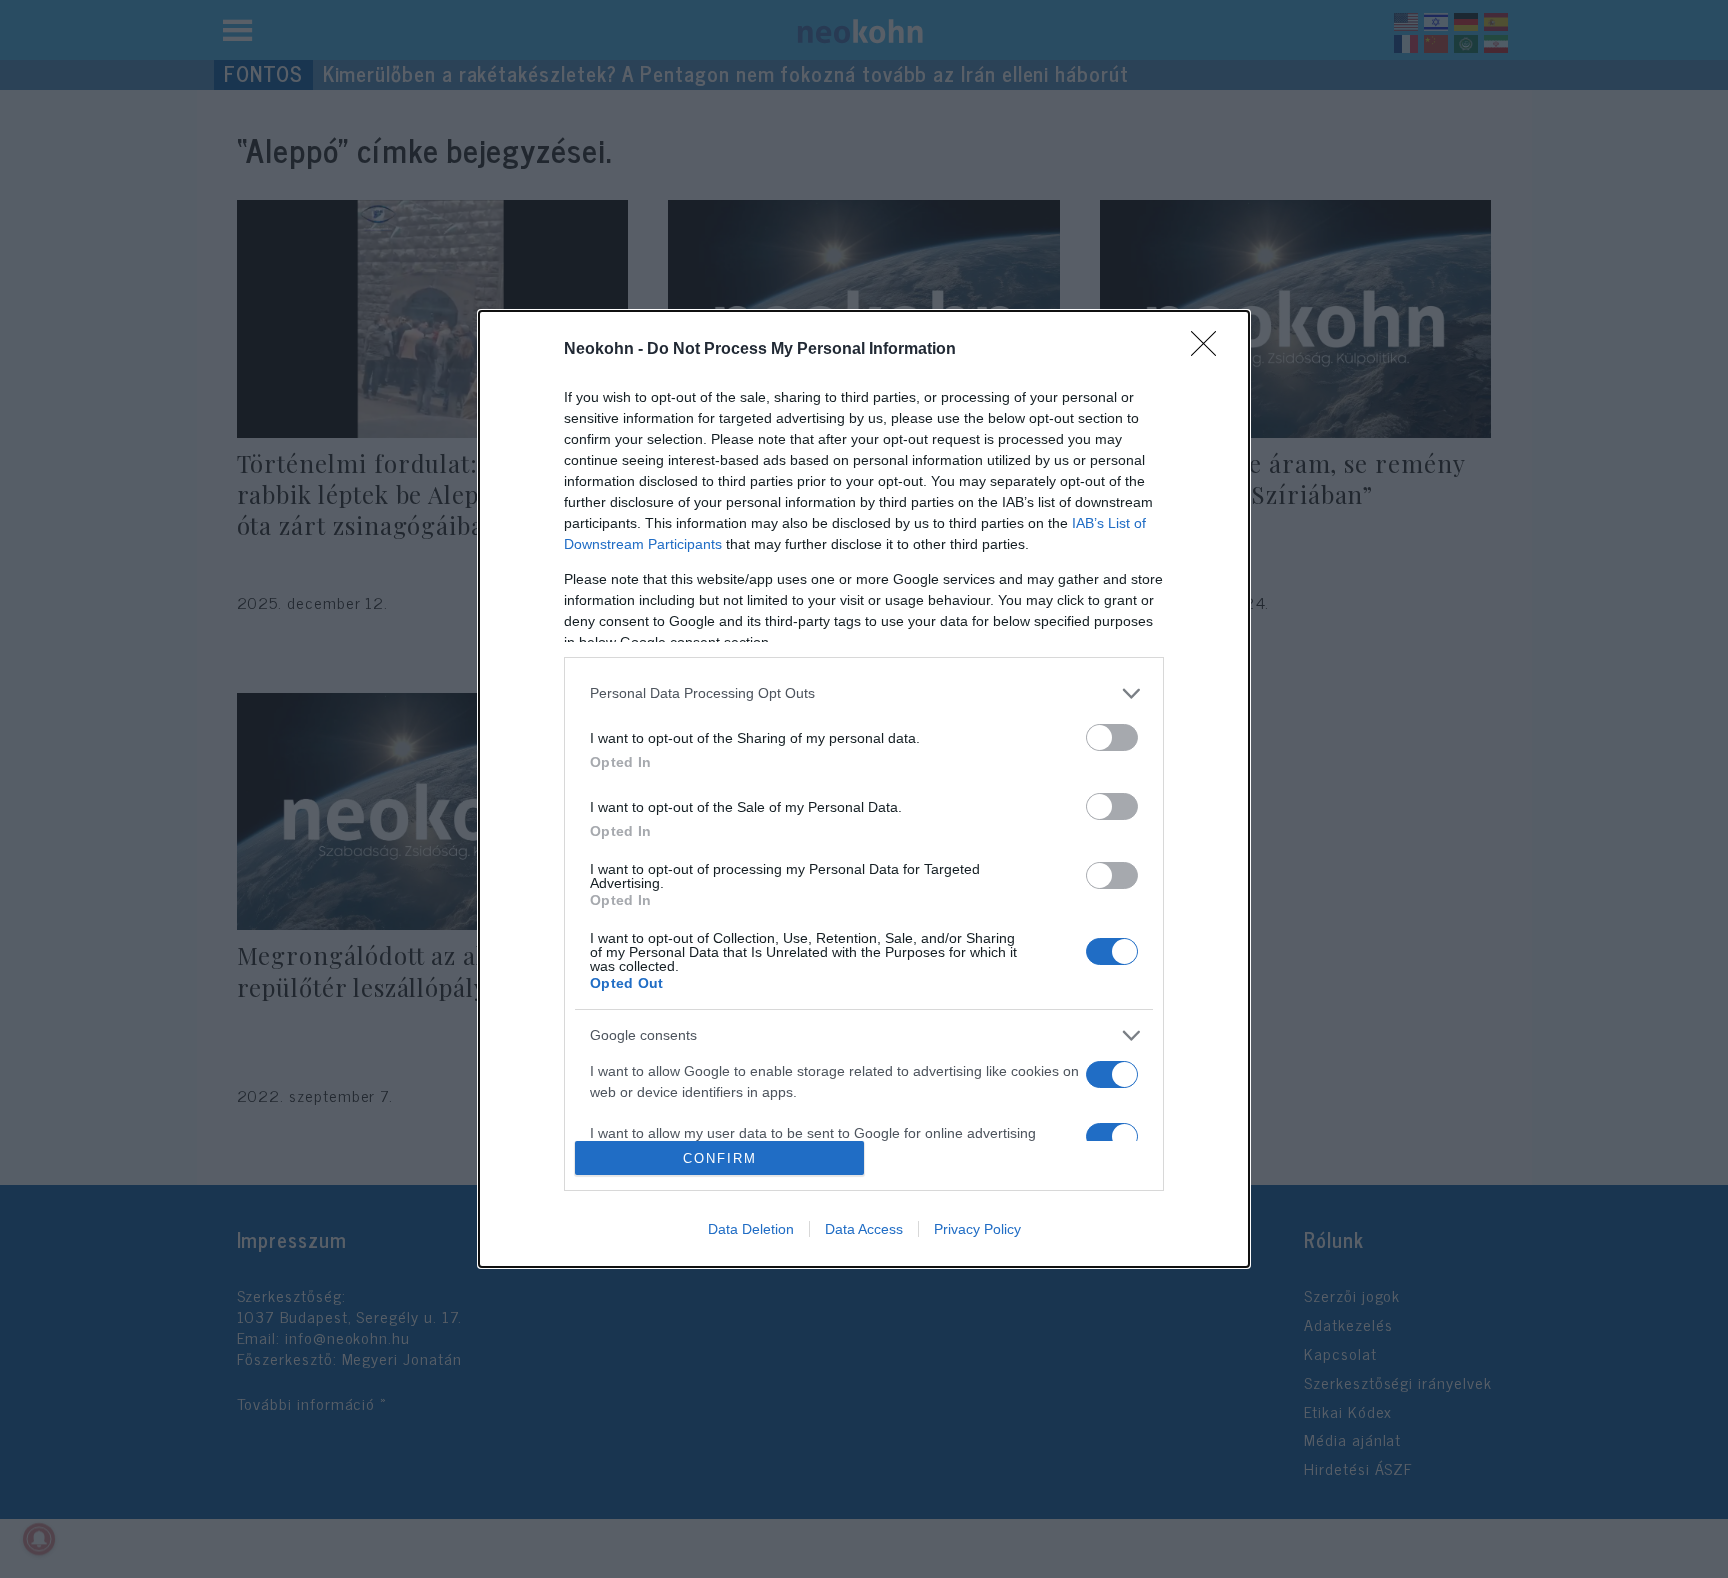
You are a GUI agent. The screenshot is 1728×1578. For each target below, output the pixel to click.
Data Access (864, 1229)
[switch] (1112, 737)
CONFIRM (720, 1158)
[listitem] (864, 693)
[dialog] (864, 789)
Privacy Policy (977, 1229)
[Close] (1210, 350)
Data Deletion (751, 1229)
